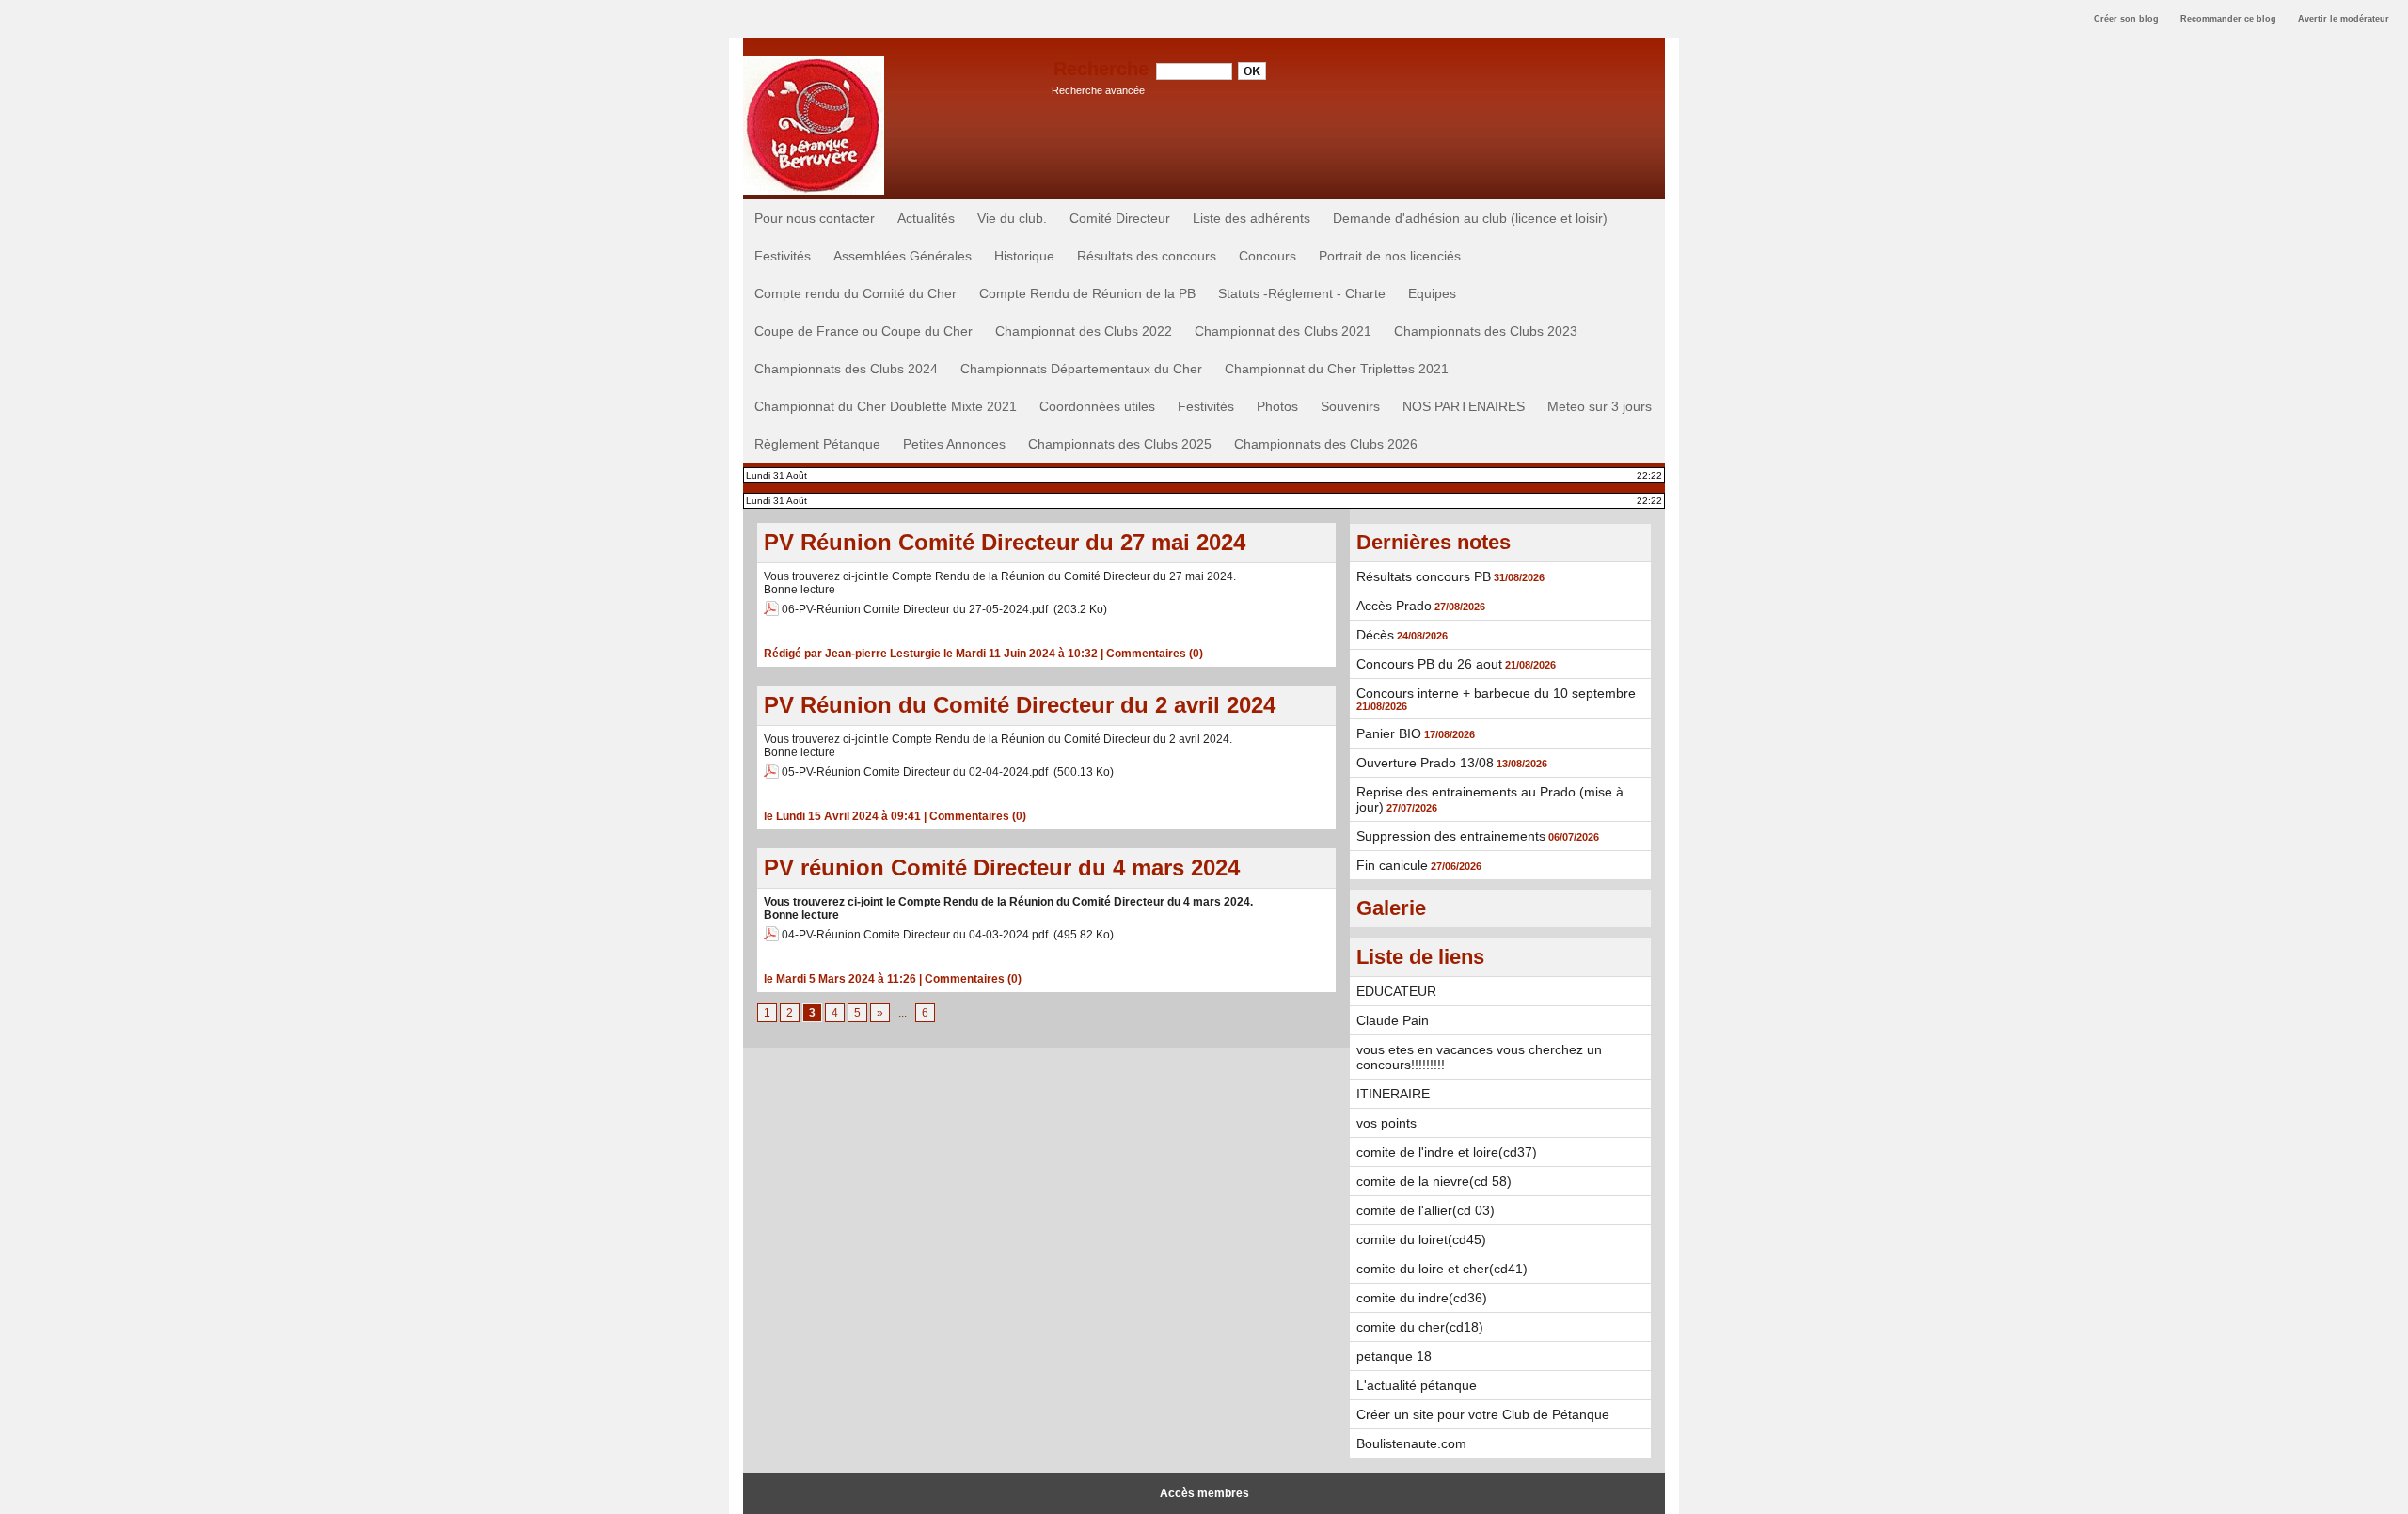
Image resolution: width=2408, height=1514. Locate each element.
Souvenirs (1350, 406)
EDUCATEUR (1396, 991)
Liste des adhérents (1252, 218)
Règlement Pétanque (817, 444)
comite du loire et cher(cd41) (1442, 1269)
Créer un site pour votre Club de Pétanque (1483, 1414)
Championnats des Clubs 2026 (1326, 444)
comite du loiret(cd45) (1421, 1239)
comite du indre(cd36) (1422, 1298)
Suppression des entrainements (1451, 836)
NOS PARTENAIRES (1464, 406)
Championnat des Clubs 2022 (1084, 331)
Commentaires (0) (1155, 654)
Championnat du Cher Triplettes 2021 (1337, 369)
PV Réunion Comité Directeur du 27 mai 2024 (1005, 542)
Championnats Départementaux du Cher (1081, 369)
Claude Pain (1393, 1020)
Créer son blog (2126, 19)
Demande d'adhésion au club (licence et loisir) (1470, 218)
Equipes (1432, 293)
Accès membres (1204, 1493)
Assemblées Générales (903, 256)
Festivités (783, 256)
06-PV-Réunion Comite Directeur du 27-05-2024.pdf (915, 609)
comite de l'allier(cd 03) (1426, 1210)
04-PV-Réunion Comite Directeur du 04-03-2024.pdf (915, 935)
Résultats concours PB (1424, 576)
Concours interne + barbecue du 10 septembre (1496, 693)
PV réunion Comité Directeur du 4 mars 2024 (1002, 867)
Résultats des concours (1147, 256)
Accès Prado (1394, 606)
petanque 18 (1394, 1356)
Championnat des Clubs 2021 (1283, 331)
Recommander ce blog (2228, 19)
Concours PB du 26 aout (1429, 664)
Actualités (926, 218)
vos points (1386, 1123)
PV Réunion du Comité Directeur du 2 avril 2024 (1020, 705)
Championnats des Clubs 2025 (1120, 444)
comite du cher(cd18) (1420, 1327)
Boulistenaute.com (1411, 1443)
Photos (1277, 406)
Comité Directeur (1120, 218)
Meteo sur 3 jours (1600, 406)
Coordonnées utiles (1097, 406)
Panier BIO (1389, 733)
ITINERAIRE (1393, 1094)
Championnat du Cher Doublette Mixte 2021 (886, 406)
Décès (1375, 635)
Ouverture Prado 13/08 (1425, 763)
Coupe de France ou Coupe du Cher (863, 331)
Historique (1024, 256)
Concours (1267, 256)
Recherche (1104, 69)
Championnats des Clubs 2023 (1486, 331)
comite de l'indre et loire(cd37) (1447, 1152)
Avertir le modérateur (2344, 19)
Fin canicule (1392, 865)
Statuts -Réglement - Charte (1302, 293)
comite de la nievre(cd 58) (1434, 1181)
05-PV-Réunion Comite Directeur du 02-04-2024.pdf (915, 772)
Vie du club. (1012, 218)
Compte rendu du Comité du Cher (855, 293)
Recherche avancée (1098, 90)
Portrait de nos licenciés (1390, 256)
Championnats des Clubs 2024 (846, 369)
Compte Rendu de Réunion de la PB (1087, 293)
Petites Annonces (954, 444)
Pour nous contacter (815, 218)
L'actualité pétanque (1417, 1385)
